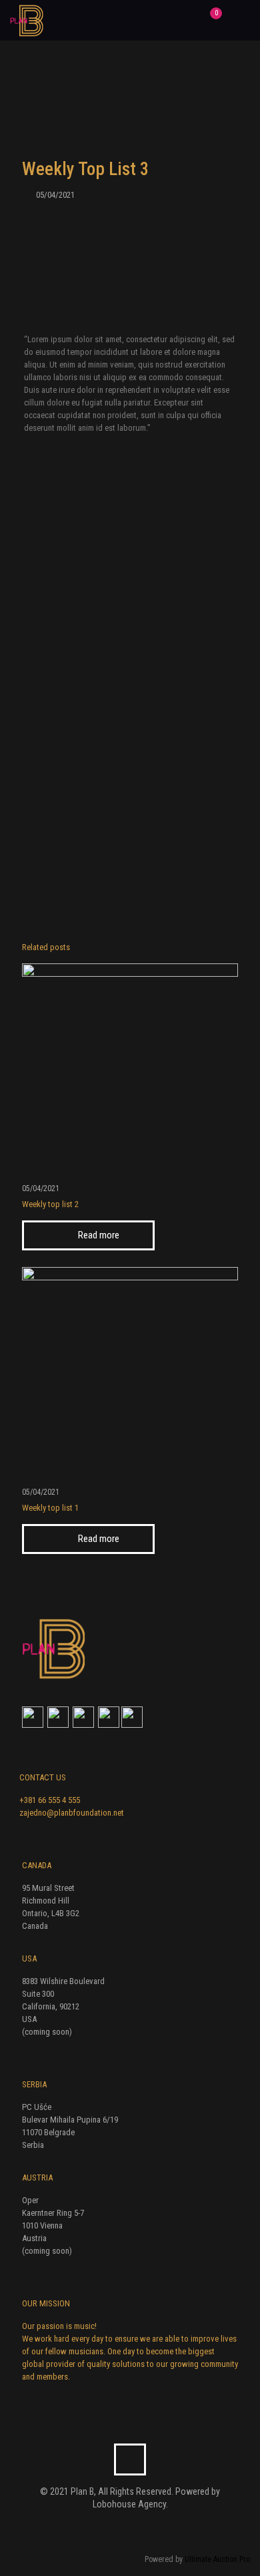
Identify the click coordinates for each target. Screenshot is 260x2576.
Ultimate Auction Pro (217, 2559)
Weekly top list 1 (50, 1508)
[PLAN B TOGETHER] (27, 20)
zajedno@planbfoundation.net (72, 1813)
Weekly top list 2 (50, 1204)
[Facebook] (121, 2527)
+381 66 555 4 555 (50, 1800)
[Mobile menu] (242, 20)
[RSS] (139, 2527)
